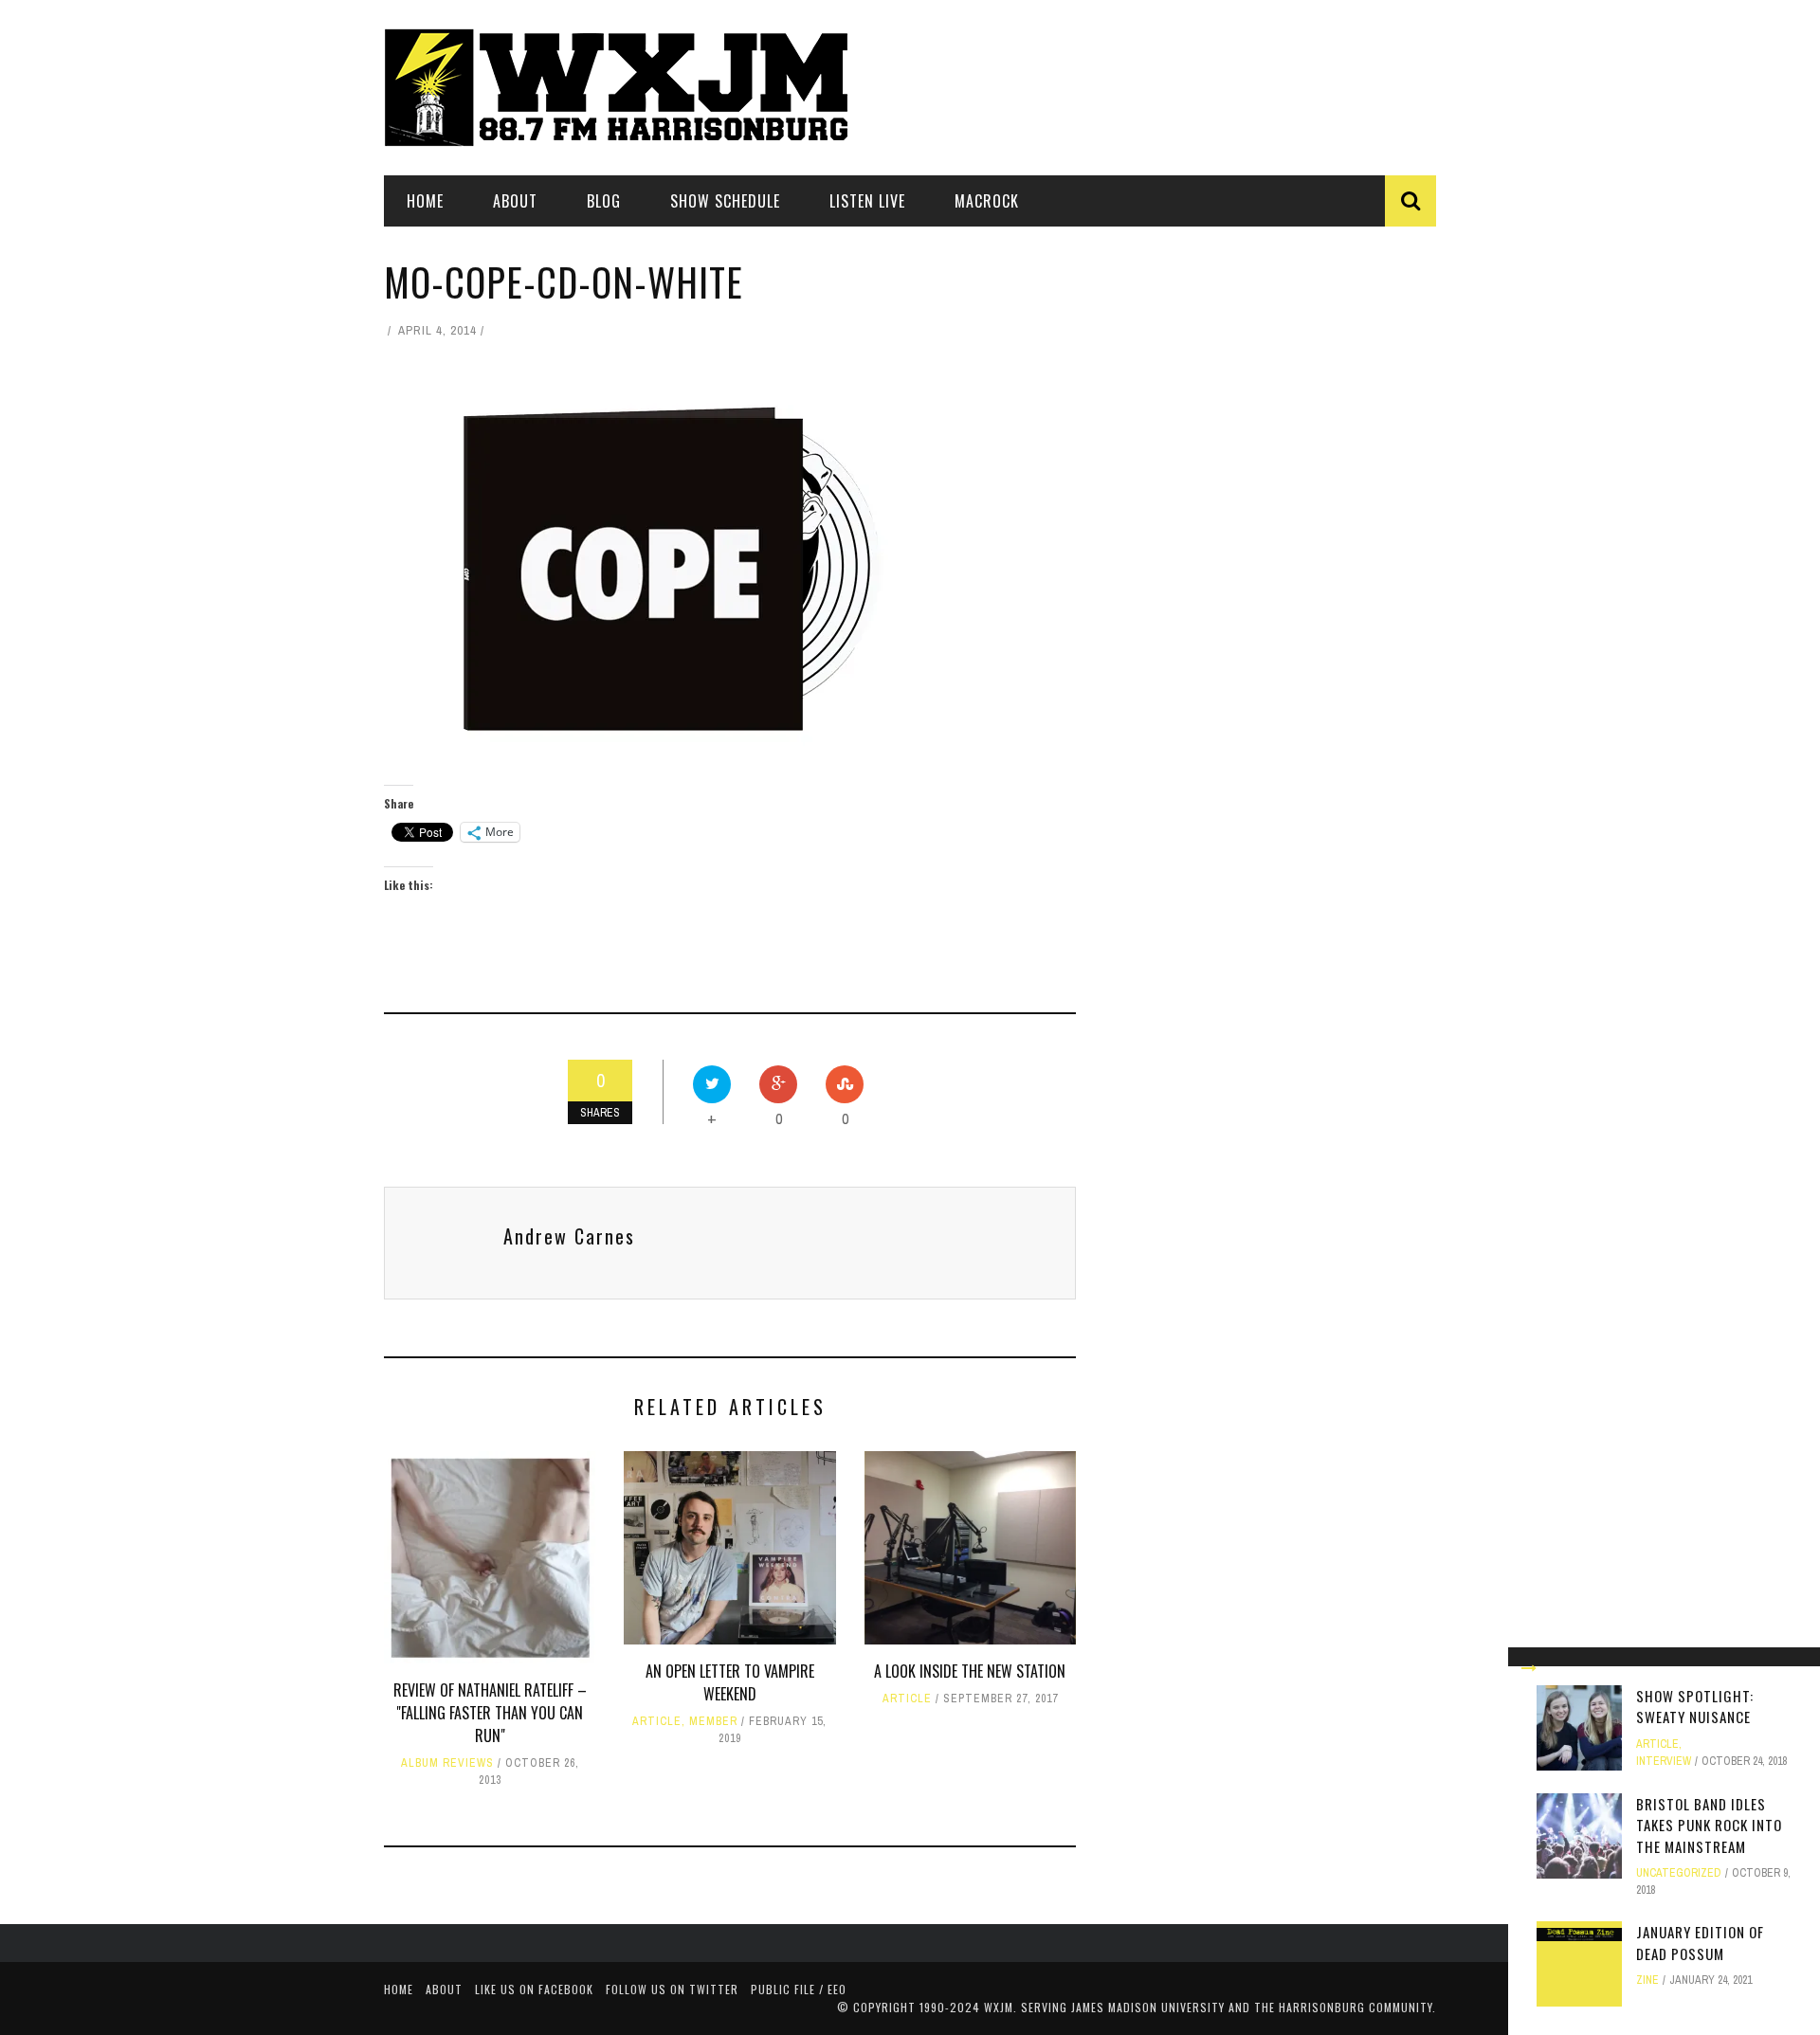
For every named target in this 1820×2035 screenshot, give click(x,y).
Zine (1647, 1980)
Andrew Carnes (569, 1236)
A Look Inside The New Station (970, 1671)
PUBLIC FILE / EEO (799, 1989)
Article (657, 1721)
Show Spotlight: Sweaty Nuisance (1695, 1707)
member (713, 1721)
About (515, 201)
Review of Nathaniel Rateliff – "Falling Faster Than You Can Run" (490, 1713)
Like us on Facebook (534, 1989)
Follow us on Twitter (672, 1989)
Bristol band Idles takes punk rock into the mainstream (1709, 1825)
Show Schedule (725, 201)
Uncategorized (1679, 1873)
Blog (604, 201)
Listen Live (867, 201)
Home (425, 201)
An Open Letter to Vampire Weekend (730, 1682)
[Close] (1529, 1668)
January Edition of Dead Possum (1700, 1943)
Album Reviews (447, 1763)
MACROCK (987, 201)
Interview (1664, 1761)
